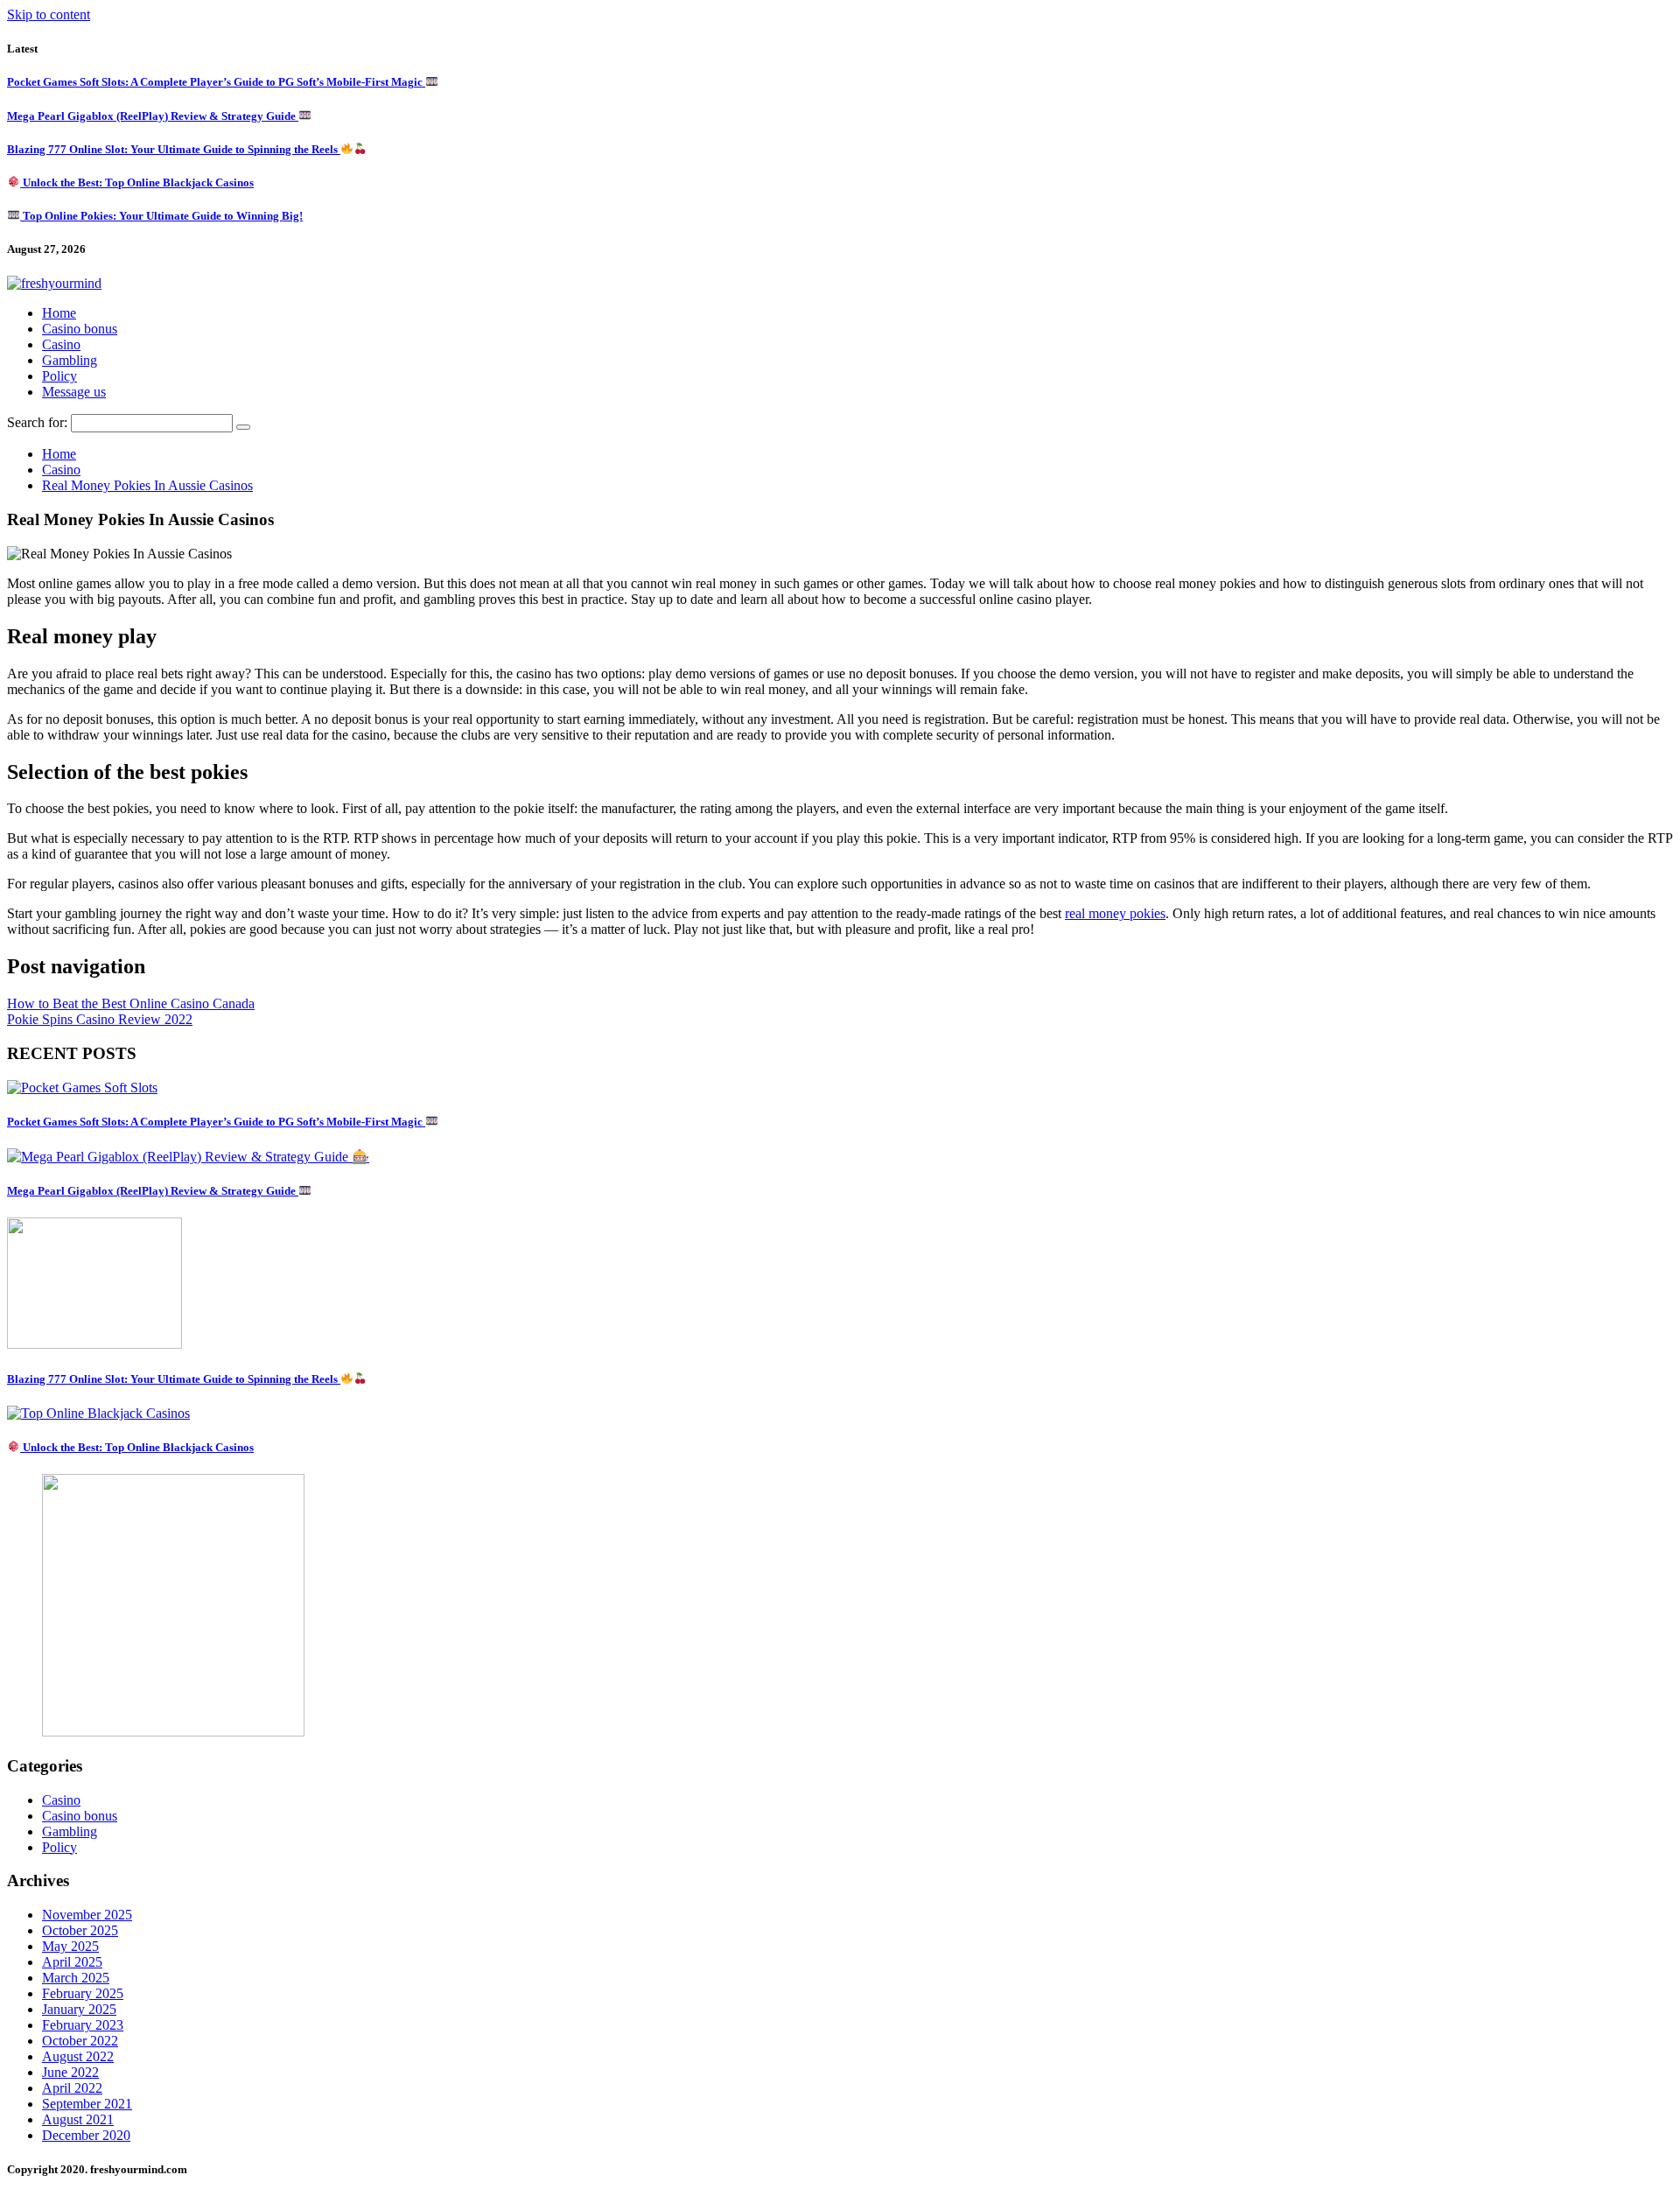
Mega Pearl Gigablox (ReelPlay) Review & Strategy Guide (153, 116)
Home (59, 313)
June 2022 (70, 2072)
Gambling (70, 360)
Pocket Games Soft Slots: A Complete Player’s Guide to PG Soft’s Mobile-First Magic (216, 82)
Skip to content (49, 14)
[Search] (243, 427)
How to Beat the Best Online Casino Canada (131, 1003)
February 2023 (83, 2025)
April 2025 (72, 1962)
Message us (74, 392)
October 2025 (80, 1930)
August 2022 (78, 2056)
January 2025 (79, 2009)
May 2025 (70, 1946)
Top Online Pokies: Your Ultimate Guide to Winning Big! (161, 216)
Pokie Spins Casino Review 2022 (100, 1019)
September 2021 (87, 2104)
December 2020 (86, 2135)
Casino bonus (80, 329)
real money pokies (1115, 913)
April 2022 (72, 2088)
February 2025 (83, 1993)
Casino (61, 344)
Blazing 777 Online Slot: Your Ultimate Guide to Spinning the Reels (174, 149)
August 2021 (78, 2119)
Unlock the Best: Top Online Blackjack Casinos (137, 182)
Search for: (37, 422)
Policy (59, 376)
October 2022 (80, 2041)
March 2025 (76, 1978)
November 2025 (87, 1915)
